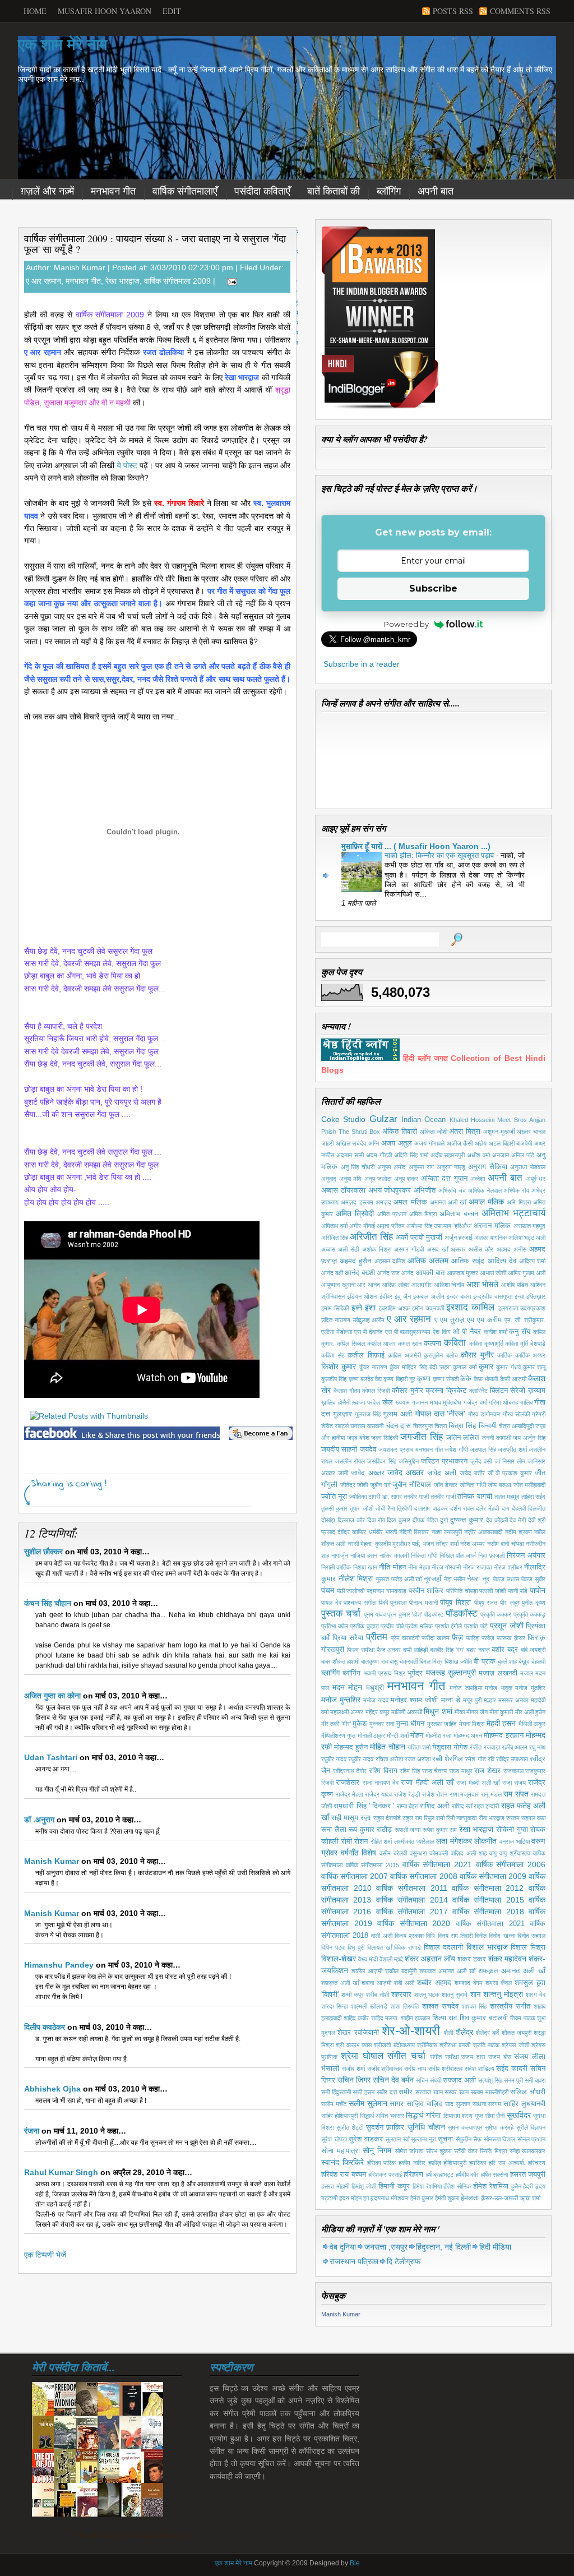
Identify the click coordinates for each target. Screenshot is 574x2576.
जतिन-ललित (462, 1438)
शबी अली (404, 1983)
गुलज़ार (342, 1414)
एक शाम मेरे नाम (63, 45)
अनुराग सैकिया (488, 1167)
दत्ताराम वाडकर (431, 1508)
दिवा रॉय (376, 1520)
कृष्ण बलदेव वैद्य (365, 1379)
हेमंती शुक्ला (447, 2198)
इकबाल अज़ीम (429, 1296)
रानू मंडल (491, 1794)
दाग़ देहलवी (514, 1508)
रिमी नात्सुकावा (461, 1818)
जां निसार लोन (510, 1461)
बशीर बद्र (505, 1650)
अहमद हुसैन (355, 1261)
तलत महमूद (507, 1497)
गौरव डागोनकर (484, 1414)
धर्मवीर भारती (383, 1532)
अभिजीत (425, 1190)
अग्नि (374, 1143)
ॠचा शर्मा (530, 2198)
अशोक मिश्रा (377, 1249)
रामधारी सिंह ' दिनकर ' (364, 1806)
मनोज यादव (376, 1700)
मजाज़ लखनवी (498, 1673)
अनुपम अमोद (392, 1167)
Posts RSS (453, 11)
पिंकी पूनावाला (393, 1603)
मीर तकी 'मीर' (336, 1724)
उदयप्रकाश (533, 1308)
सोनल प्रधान (532, 2139)
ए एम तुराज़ (450, 1320)
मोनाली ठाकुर (371, 1735)
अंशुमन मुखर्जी (499, 1132)
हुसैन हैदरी (522, 2186)
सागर (397, 2104)
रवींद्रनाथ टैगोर (350, 1771)
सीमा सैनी (495, 2116)
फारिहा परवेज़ (480, 1638)
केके (466, 1379)
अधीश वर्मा (478, 1155)
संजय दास (473, 2057)
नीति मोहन (392, 1567)
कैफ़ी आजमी (513, 1379)
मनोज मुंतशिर (530, 1688)
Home (35, 11)
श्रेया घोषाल (362, 2056)
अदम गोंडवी (379, 1155)
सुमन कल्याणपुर (465, 2127)
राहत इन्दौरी (486, 1806)
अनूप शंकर (406, 1179)
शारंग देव (536, 1995)
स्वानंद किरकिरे (342, 2162)
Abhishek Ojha (52, 2089)
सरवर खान (457, 2092)
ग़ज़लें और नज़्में (47, 191)
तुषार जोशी (361, 1508)
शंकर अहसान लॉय (430, 1959)
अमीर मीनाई (362, 1226)
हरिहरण (413, 2175)
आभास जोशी (493, 1273)
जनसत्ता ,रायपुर (386, 2247)
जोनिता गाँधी (473, 1485)
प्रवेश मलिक (419, 1626)
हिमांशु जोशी (364, 2186)
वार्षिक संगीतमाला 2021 (437, 1864)
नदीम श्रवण (519, 1532)
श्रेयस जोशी (515, 2045)
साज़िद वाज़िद (424, 2104)
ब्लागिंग (330, 1673)
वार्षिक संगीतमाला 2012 (488, 1888)
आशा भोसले (483, 1284)
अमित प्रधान (392, 1214)
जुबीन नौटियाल (412, 1485)
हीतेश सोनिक (457, 2186)
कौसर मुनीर (408, 1391)
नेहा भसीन (455, 1579)
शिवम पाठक (523, 2018)
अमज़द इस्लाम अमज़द (366, 1202)
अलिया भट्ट (521, 1238)
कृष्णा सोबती (445, 1379)
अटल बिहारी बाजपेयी (510, 1143)
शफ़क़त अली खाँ (340, 1983)
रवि (491, 1759)
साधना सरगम (487, 2104)
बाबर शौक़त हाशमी (340, 1661)
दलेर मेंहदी (487, 1508)
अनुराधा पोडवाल (528, 1167)
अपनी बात (436, 191)
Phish (329, 1132)
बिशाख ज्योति (458, 1661)
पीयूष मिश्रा (455, 1603)
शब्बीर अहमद (434, 1983)
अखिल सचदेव (351, 1143)
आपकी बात (430, 1273)
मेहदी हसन (501, 1723)
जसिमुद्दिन (409, 1461)
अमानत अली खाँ (448, 1202)
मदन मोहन (348, 1687)
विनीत (481, 1936)
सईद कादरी (512, 2069)
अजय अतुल (397, 1143)
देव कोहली (497, 1520)
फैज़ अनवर (389, 1650)
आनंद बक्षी (332, 1273)
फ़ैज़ (457, 1637)
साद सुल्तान (458, 2104)
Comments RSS (520, 11)
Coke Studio (343, 1119)
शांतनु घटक (427, 1995)
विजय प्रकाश (409, 1936)
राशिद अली (434, 1806)
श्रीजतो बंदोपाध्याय (394, 2045)
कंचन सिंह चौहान (48, 1603)
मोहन (417, 1735)
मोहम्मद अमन (468, 1735)
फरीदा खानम (436, 1638)
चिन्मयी (488, 1426)
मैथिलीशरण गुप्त (338, 1735)
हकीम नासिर (412, 2163)
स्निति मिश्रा (493, 2151)
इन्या (519, 1296)
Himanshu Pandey (59, 1965)
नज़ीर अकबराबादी (483, 1532)
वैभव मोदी (368, 1959)
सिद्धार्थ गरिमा (423, 2116)
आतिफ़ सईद (468, 1261)
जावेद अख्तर (406, 1472)
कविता (455, 1343)
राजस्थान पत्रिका (354, 2261)
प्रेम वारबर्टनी (405, 1638)
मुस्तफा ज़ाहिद (442, 1724)
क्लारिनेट (478, 1391)
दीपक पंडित (425, 1520)
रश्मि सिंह (410, 1771)
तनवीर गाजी (443, 1497)
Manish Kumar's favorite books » (128, 2535)
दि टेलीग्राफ (404, 2261)
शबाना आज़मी (376, 1983)
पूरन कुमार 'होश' (405, 1614)
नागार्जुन (340, 1555)
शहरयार (401, 1995)
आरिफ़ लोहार (396, 1285)
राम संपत (516, 1794)
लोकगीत (485, 1841)
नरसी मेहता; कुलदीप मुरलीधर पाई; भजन (391, 1544)
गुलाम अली (397, 1414)
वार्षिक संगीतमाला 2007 (355, 1876)
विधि (430, 1936)
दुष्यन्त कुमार (467, 1520)
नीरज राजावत (478, 1567)
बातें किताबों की (334, 191)
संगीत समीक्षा (444, 2057)
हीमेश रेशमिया (491, 2186)
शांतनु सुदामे (455, 1995)
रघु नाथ (537, 1747)
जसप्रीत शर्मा (512, 1449)
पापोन (538, 1590)
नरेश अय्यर (473, 1544)
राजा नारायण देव (381, 1783)
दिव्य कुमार (399, 1520)
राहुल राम (412, 1818)
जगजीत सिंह (422, 1437)
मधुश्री (375, 1688)
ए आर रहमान (43, 281)
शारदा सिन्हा (334, 2006)
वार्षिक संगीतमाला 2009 (177, 281)
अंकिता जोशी (434, 1132)
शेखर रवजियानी (358, 2033)
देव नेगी (518, 1520)
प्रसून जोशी (507, 1626)
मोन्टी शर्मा (397, 1735)
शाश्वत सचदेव (440, 2006)
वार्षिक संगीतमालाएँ (185, 191)
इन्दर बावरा (459, 1296)
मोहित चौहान (387, 1747)
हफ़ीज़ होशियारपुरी (448, 2163)
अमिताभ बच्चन (459, 1214)
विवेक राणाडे (408, 1947)
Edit (172, 11)
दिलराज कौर (351, 1520)
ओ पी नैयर (467, 1332)
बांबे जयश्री (533, 1650)
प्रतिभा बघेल (335, 1626)
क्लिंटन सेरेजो (508, 1391)
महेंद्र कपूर (378, 1712)
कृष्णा (424, 1379)
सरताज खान (429, 2092)
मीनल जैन (477, 1712)
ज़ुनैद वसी (481, 1461)
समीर (406, 2092)
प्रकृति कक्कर (496, 1614)
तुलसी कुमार (334, 1508)
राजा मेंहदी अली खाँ (427, 1783)
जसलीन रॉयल (350, 1461)
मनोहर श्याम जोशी (414, 1700)
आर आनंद (369, 1285)
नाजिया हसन (364, 1555)
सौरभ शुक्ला (439, 2151)
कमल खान (410, 1344)
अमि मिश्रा (519, 1202)
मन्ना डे (451, 1700)
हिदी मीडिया (495, 2247)
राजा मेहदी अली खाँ (478, 1783)
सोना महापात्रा (341, 2151)
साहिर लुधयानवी (524, 2104)
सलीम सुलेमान (368, 2103)
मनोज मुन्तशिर (341, 1700)
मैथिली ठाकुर (532, 1724)
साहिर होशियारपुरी (339, 2116)
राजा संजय (514, 1783)
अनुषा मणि (351, 1179)
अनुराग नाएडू (451, 1167)
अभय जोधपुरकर (390, 1190)
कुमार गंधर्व (508, 1367)
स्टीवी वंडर (466, 2151)
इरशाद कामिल (470, 1307)
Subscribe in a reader (362, 664)
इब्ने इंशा (364, 1308)
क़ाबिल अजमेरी (404, 1355)
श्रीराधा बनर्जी (455, 2045)
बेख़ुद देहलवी (532, 1661)
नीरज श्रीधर (508, 1567)
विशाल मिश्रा (528, 1947)
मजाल (527, 1673)
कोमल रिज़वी (376, 1391)
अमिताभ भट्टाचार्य (513, 1213)
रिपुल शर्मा (434, 1818)
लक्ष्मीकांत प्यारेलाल (414, 1841)
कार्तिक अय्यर (531, 1355)
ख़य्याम (537, 1391)
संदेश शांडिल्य (480, 2069)
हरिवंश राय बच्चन (344, 2175)
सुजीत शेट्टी (350, 2127)
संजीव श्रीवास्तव (385, 2069)
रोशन (361, 1841)
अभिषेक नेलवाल (485, 1190)
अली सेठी (348, 1249)
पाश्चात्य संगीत (360, 1603)
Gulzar (383, 1119)
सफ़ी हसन (364, 2092)
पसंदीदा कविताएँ (262, 191)
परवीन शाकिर (426, 1591)
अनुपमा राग (421, 1167)
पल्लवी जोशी (492, 1591)
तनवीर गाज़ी (416, 1497)
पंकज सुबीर (533, 1579)
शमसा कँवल (499, 1983)
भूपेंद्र (415, 1673)
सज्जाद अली (459, 2080)
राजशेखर (348, 1783)
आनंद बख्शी (360, 1273)
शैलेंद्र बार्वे (487, 2033)
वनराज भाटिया (515, 1841)
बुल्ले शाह (507, 1661)
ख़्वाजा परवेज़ (366, 1402)
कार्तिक (504, 1355)
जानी (343, 1473)
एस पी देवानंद (369, 1332)
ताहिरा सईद (533, 1497)
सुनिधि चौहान (426, 2127)
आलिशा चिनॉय (449, 1285)
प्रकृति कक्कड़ (529, 1614)
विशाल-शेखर (339, 1959)
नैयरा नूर (478, 1579)
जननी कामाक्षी (496, 1438)
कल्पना (432, 1344)
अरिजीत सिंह (371, 1237)
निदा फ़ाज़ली (491, 1555)
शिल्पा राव (445, 2018)
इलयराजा (508, 1308)
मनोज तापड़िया (466, 1688)
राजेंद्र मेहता (350, 1794)
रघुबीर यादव (334, 1759)
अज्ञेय (481, 1143)
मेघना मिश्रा (472, 1724)
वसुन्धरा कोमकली (429, 1853)
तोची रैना (385, 1508)
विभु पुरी (356, 1947)
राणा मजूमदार (464, 1794)
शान (475, 1995)
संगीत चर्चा (406, 2056)
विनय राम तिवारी (455, 1936)
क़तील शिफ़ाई (366, 1355)
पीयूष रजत (486, 1603)
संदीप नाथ (415, 2069)
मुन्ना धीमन (410, 1724)
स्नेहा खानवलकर (528, 2151)
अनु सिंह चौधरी (358, 1167)
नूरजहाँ (432, 1579)
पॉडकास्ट (434, 1614)
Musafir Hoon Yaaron (105, 11)
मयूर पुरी (472, 1700)
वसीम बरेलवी (393, 1853)
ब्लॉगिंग (389, 191)
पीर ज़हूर (510, 1603)
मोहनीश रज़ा (438, 1735)
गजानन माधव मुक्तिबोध (437, 1402)
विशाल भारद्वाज (487, 1947)
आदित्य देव (502, 1261)
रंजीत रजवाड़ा (485, 1747)
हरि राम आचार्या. (507, 2163)
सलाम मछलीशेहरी (490, 2092)
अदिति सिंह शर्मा (411, 1155)
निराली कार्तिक (336, 1567)
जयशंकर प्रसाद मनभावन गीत (410, 1449)
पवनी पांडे (518, 1591)
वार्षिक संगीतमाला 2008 (423, 1876)
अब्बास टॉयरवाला (343, 1190)
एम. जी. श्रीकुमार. (525, 1320)
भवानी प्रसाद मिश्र (385, 1673)
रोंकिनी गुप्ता (512, 1830)
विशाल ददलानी (444, 1947)
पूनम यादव (375, 1614)
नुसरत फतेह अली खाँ (399, 1579)
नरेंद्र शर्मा (447, 1544)
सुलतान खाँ (397, 2139)
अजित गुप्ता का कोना (52, 1696)
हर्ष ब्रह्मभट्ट (440, 2175)
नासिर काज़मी (394, 1555)
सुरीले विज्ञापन (531, 2127)
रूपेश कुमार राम (440, 1830)
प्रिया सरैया (348, 1638)
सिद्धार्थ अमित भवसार (382, 2116)
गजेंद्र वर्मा (475, 1402)
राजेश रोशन (435, 1794)
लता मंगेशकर (454, 1841)
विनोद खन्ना (502, 1936)
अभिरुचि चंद (452, 1190)
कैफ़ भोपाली (486, 1379)
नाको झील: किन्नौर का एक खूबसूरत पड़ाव (440, 855)
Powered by (406, 624)
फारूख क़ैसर (511, 1638)
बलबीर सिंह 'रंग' (447, 1650)
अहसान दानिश (390, 1261)
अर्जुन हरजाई (459, 1238)
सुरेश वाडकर (366, 2139)
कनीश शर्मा (496, 1332)
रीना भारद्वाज (492, 1818)
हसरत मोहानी (335, 2186)
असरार (458, 1249)
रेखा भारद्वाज (122, 281)
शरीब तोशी (377, 1995)
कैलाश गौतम (347, 1391)
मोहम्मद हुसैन (351, 1747)
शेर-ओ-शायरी (411, 2031)
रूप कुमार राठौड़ (370, 1830)
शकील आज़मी (367, 1971)
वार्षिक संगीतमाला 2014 (412, 1900)
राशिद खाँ (462, 1806)
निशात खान (365, 1567)
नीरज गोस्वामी (446, 1567)
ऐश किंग (442, 1332)
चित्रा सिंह (462, 1426)
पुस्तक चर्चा (341, 1614)
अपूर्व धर (536, 1179)
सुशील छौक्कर (45, 1552)
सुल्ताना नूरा (423, 2139)
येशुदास (442, 1747)
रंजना (32, 2131)
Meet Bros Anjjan (521, 1120)
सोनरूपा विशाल (500, 2139)
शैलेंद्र (464, 2032)
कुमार (486, 1367)
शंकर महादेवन (507, 1959)
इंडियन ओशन (362, 1296)
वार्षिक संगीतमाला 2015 (372, 1865)
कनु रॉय (520, 1332)
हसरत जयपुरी (528, 2175)
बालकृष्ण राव (374, 1661)
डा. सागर (392, 1497)
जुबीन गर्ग (380, 1485)
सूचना (445, 2139)
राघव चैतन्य (435, 1771)
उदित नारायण (336, 1320)
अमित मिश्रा (423, 1214)
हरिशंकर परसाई (385, 2175)
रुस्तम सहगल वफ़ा (526, 1818)
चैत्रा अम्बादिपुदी (516, 1426)
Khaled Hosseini (472, 1120)
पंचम (328, 1590)
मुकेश (360, 1724)
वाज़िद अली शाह (469, 1853)
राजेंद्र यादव (379, 1794)
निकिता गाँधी (424, 1555)
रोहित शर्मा (381, 1841)
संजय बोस (500, 2057)
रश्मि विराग (383, 1771)
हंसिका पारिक (381, 2163)
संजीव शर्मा (353, 2069)
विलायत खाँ (379, 1947)
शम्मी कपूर (353, 1995)
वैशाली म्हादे (391, 1959)
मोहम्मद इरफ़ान (503, 1735)
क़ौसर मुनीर (477, 1355)
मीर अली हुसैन (530, 1712)
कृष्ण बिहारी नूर (399, 1379)
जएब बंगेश (358, 1438)
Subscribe (433, 588)
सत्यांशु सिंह (490, 2080)
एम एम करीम (484, 1320)
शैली (448, 2033)
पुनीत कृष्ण (534, 1603)
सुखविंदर (519, 2115)
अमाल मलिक (486, 1202)
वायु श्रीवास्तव (515, 1853)
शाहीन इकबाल (416, 2018)
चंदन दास (398, 1426)
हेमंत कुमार (422, 2198)
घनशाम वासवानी (367, 1426)
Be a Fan (261, 1433)
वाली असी (381, 1936)
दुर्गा (444, 1520)
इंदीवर (386, 1296)
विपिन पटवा (333, 1947)
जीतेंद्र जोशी (354, 1485)
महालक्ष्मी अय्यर (347, 1712)
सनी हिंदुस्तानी (336, 2092)
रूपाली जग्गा (408, 1830)
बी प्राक (484, 1661)
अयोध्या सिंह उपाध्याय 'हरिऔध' (439, 1226)
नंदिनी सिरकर (414, 1532)
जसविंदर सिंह (381, 1461)
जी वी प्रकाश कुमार (510, 1473)
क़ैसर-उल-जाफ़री (499, 2198)
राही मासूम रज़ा (351, 1818)
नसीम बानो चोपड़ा (506, 1544)
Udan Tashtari (51, 1757)
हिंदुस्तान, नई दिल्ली (443, 2247)
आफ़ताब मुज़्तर (462, 1273)
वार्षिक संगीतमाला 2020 (414, 1923)
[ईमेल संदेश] (230, 281)
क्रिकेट (456, 1391)
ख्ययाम (402, 1402)
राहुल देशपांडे (387, 1818)
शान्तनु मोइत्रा (503, 1994)
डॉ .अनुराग (39, 1820)
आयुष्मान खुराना (338, 1285)
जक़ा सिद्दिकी (385, 1438)
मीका (460, 1712)
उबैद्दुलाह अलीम (369, 1320)
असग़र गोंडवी (409, 1249)
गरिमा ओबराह (503, 1402)
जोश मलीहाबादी (530, 1485)
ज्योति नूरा (334, 1497)
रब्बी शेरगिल (448, 1759)
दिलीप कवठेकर (45, 2027)
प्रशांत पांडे (476, 1626)
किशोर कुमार (339, 1367)
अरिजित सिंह (335, 1238)
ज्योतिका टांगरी (365, 1497)
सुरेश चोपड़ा (334, 2139)
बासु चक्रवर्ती (404, 1661)
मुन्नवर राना (382, 1724)
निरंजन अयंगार (526, 1555)
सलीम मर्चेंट (334, 2104)
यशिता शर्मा (419, 1747)
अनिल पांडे (523, 1155)
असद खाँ (438, 1249)
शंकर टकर (472, 1959)
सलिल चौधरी (528, 2092)
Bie (355, 2563)
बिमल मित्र (431, 1661)
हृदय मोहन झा (354, 2198)
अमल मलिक (410, 1202)
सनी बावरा (535, 2080)
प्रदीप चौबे (392, 1626)
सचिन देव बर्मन (393, 2080)
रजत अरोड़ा (418, 1759)
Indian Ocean (423, 1120)
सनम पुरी (513, 2080)
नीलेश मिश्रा (356, 1578)
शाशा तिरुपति (404, 2006)
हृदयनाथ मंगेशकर (390, 2198)
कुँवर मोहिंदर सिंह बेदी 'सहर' (420, 1367)
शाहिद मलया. (385, 2018)
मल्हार (490, 1700)
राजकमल (513, 1771)
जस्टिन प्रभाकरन (444, 1461)
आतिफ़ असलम (428, 1261)
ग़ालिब (526, 1402)
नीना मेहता (419, 1567)
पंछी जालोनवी (351, 1591)
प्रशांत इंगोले (449, 1626)
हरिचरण (537, 2163)
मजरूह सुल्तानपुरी (451, 1673)
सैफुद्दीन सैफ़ (469, 2139)
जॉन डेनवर (446, 1485)
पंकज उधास (506, 1579)
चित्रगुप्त (423, 1426)
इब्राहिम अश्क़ (394, 1308)
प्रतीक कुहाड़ (364, 1626)
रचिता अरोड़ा (389, 1759)
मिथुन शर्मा (438, 1711)
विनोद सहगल (531, 1936)
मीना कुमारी (501, 1712)
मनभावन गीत (113, 191)
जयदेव (368, 1449)
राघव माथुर (461, 1771)
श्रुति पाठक (486, 2045)
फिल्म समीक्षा (361, 1650)
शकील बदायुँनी (401, 1971)
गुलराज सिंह (368, 1414)
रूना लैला (334, 1830)
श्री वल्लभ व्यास (354, 2045)
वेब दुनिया (343, 2247)
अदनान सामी (350, 1155)
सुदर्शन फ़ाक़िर (385, 2127)
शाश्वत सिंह (474, 2006)
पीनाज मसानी (423, 1603)
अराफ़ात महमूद (530, 1226)
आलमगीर (422, 1285)
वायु (493, 1853)
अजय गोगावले (429, 1143)
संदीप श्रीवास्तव (445, 2069)
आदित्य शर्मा (532, 1261)
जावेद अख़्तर (368, 1473)
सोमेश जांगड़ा (409, 2151)
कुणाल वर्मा (464, 1367)
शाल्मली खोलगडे (369, 2006)
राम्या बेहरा (408, 1806)
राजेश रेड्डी (407, 1794)
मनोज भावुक (499, 1688)
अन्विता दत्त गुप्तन (444, 1179)
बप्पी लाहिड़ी (415, 1650)
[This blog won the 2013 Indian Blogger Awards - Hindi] (380, 408)
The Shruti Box (359, 1132)
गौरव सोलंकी (516, 1414)
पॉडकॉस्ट (462, 1614)
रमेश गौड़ (475, 1759)
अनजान (501, 1155)
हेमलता (470, 2198)
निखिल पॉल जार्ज (458, 1555)
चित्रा (441, 1426)
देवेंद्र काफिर (352, 1532)
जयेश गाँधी (456, 1449)
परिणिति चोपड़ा (462, 1591)
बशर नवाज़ (478, 1650)
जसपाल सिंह (483, 1449)
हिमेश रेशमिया (427, 2186)
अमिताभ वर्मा (334, 1226)
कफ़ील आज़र (382, 1344)
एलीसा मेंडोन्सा (337, 1332)
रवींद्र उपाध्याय (512, 1759)
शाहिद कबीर (357, 2018)
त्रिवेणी (404, 1508)
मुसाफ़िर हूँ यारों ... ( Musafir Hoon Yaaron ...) (416, 846)
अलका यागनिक (490, 1238)
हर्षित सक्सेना (494, 2175)
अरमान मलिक (492, 1226)
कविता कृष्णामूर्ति (486, 1344)
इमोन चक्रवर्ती (428, 1308)
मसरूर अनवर (513, 1700)
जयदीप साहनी (339, 1449)
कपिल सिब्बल (351, 1344)
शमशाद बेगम (469, 1983)
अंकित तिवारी (400, 1132)
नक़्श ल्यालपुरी (447, 1532)
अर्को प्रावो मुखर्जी (419, 1238)
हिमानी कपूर (394, 2186)
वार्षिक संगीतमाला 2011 (411, 1888)
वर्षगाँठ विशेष (358, 1853)
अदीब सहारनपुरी (448, 1155)
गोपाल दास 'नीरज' (440, 1414)
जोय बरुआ (499, 1485)
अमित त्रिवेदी (355, 1213)
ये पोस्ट (127, 465)
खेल (388, 1402)
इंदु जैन (403, 1296)
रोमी (347, 1841)
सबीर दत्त (387, 2092)
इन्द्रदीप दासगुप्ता (492, 1296)
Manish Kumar (52, 1861)
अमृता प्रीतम (391, 1226)
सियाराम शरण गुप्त (463, 2116)
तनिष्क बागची (475, 1497)
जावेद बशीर (472, 1473)
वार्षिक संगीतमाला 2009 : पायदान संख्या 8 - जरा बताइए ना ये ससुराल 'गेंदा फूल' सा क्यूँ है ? (155, 244)
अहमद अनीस (511, 1249)
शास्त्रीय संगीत (510, 2006)
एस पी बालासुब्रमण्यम (408, 1332)
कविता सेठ (333, 1355)
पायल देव (331, 1603)
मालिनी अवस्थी (407, 1712)
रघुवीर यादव (361, 1759)
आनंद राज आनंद (395, 1273)
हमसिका (478, 2163)
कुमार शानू (534, 1367)
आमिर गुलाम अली (527, 1273)
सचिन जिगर (354, 2080)
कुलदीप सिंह (334, 1379)
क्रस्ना (434, 1391)
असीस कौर (481, 1249)
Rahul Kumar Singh (61, 2172)
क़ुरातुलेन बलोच (441, 1355)
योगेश (460, 1747)
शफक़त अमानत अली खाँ (512, 1971)
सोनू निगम (377, 2150)
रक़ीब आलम (515, 1747)
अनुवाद (329, 1179)
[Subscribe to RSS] (232, 1499)
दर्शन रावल (462, 1508)
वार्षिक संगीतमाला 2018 (488, 1912)
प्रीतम (377, 1637)
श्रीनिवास (427, 2045)
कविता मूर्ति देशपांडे (525, 1344)
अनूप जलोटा (378, 1179)
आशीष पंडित (515, 1285)
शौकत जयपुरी (517, 2033)
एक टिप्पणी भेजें (45, 2255)
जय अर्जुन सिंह (529, 1438)
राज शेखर (487, 1771)
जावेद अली (442, 1473)
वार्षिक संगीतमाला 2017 (412, 1912)
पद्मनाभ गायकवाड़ (386, 1591)
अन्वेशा (478, 1179)
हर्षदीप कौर (467, 2175)
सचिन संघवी (429, 2080)
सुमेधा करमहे (499, 2127)
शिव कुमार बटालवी (484, 2018)
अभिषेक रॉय (516, 1190)
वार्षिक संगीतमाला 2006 (511, 1864)
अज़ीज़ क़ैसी (460, 1143)
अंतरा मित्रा (465, 1132)
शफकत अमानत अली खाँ (447, 1971)
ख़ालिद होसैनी (336, 1402)
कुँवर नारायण (373, 1367)
